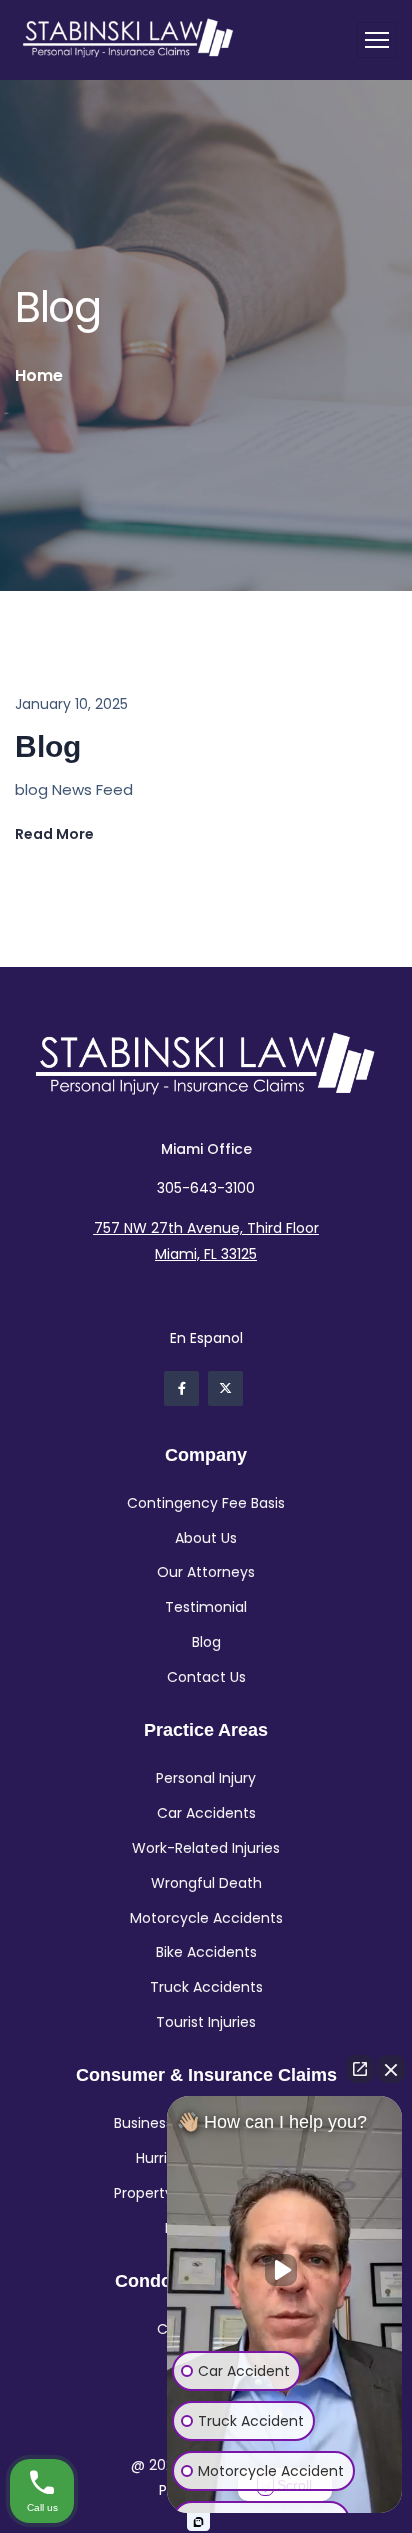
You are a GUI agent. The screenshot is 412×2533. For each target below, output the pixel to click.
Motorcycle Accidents (206, 1918)
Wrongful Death (206, 1883)
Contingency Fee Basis (206, 1503)
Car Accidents (206, 1813)
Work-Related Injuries (206, 1848)
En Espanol (206, 1338)
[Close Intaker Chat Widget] (391, 2069)
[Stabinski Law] (128, 40)
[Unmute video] (285, 2270)
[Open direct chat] (360, 2069)
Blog (48, 746)
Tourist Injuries (206, 2022)
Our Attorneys (206, 1572)
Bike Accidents (206, 1952)
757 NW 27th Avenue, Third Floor (206, 1228)
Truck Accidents (206, 1987)
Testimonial (206, 1607)
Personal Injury (206, 1778)
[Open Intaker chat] (198, 2522)
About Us (206, 1538)
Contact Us (206, 1677)
